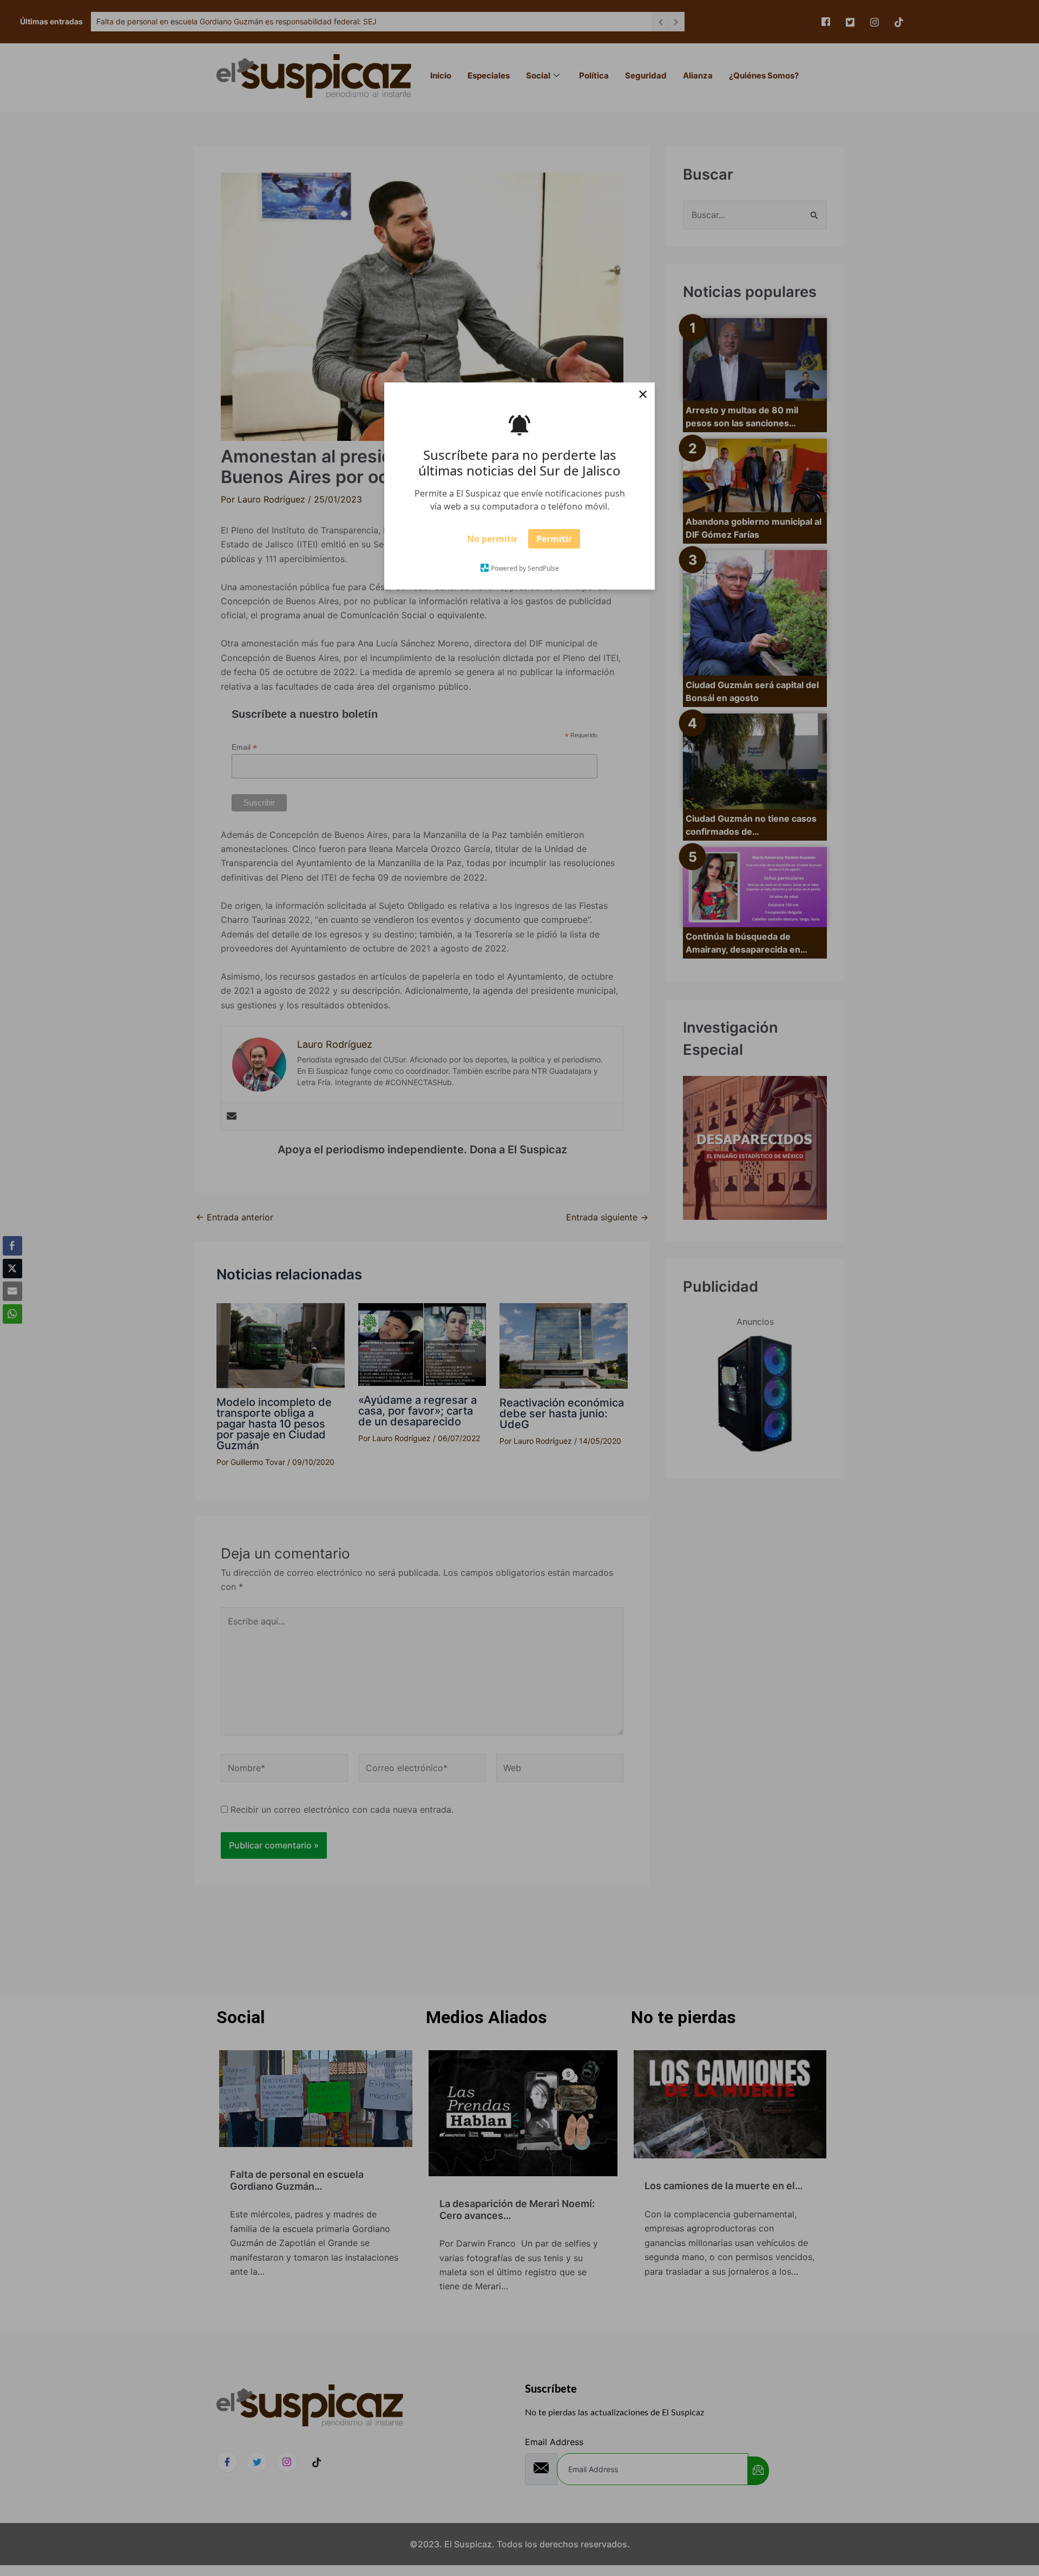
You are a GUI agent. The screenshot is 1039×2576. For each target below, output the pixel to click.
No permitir (492, 543)
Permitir (554, 543)
